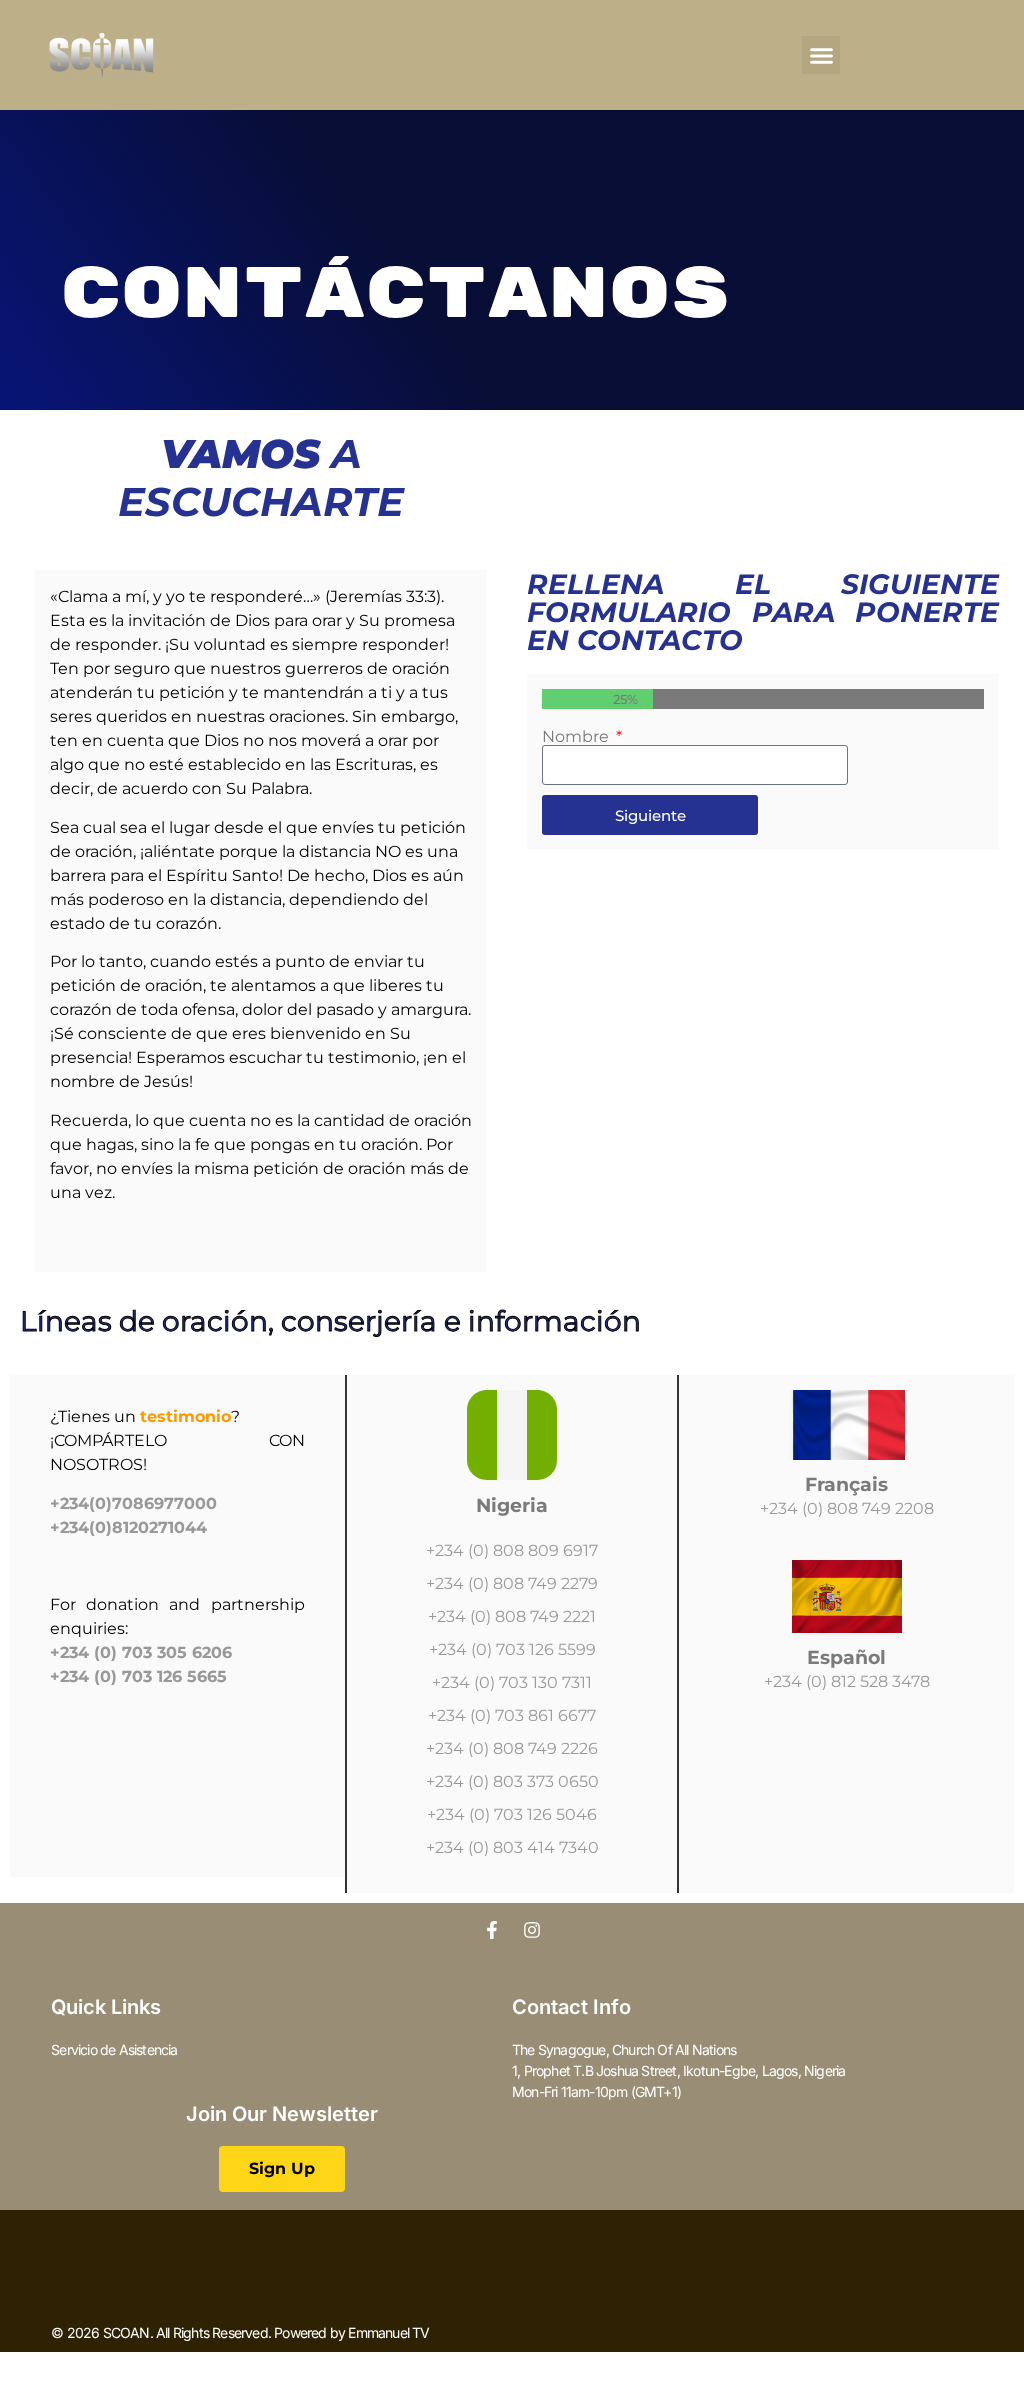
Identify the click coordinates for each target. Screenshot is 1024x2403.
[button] (821, 55)
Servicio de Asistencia (114, 2049)
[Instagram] (532, 1930)
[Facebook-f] (492, 1930)
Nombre (577, 737)
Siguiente (650, 815)
